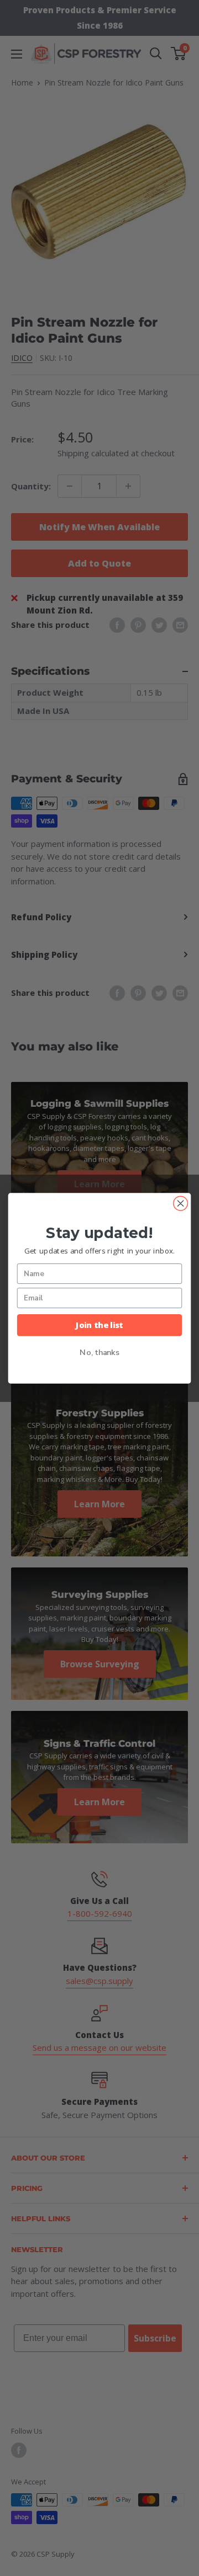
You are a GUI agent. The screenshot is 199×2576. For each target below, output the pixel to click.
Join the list (99, 1325)
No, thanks (99, 1352)
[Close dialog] (181, 1203)
